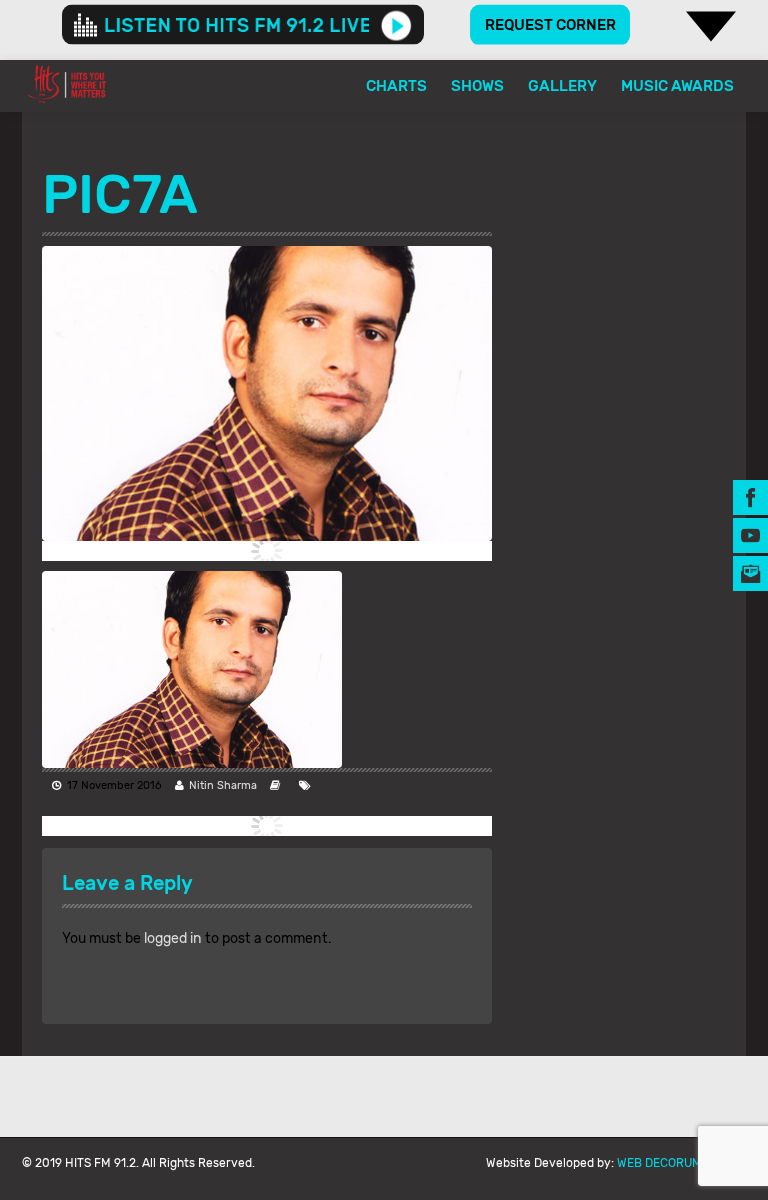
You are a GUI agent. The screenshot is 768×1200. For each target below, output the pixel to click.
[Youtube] (750, 534)
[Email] (750, 572)
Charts (396, 86)
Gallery (562, 86)
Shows (477, 86)
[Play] (396, 25)
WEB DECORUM (659, 1163)
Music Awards (677, 86)
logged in (173, 938)
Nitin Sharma (223, 785)
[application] (243, 25)
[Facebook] (750, 496)
